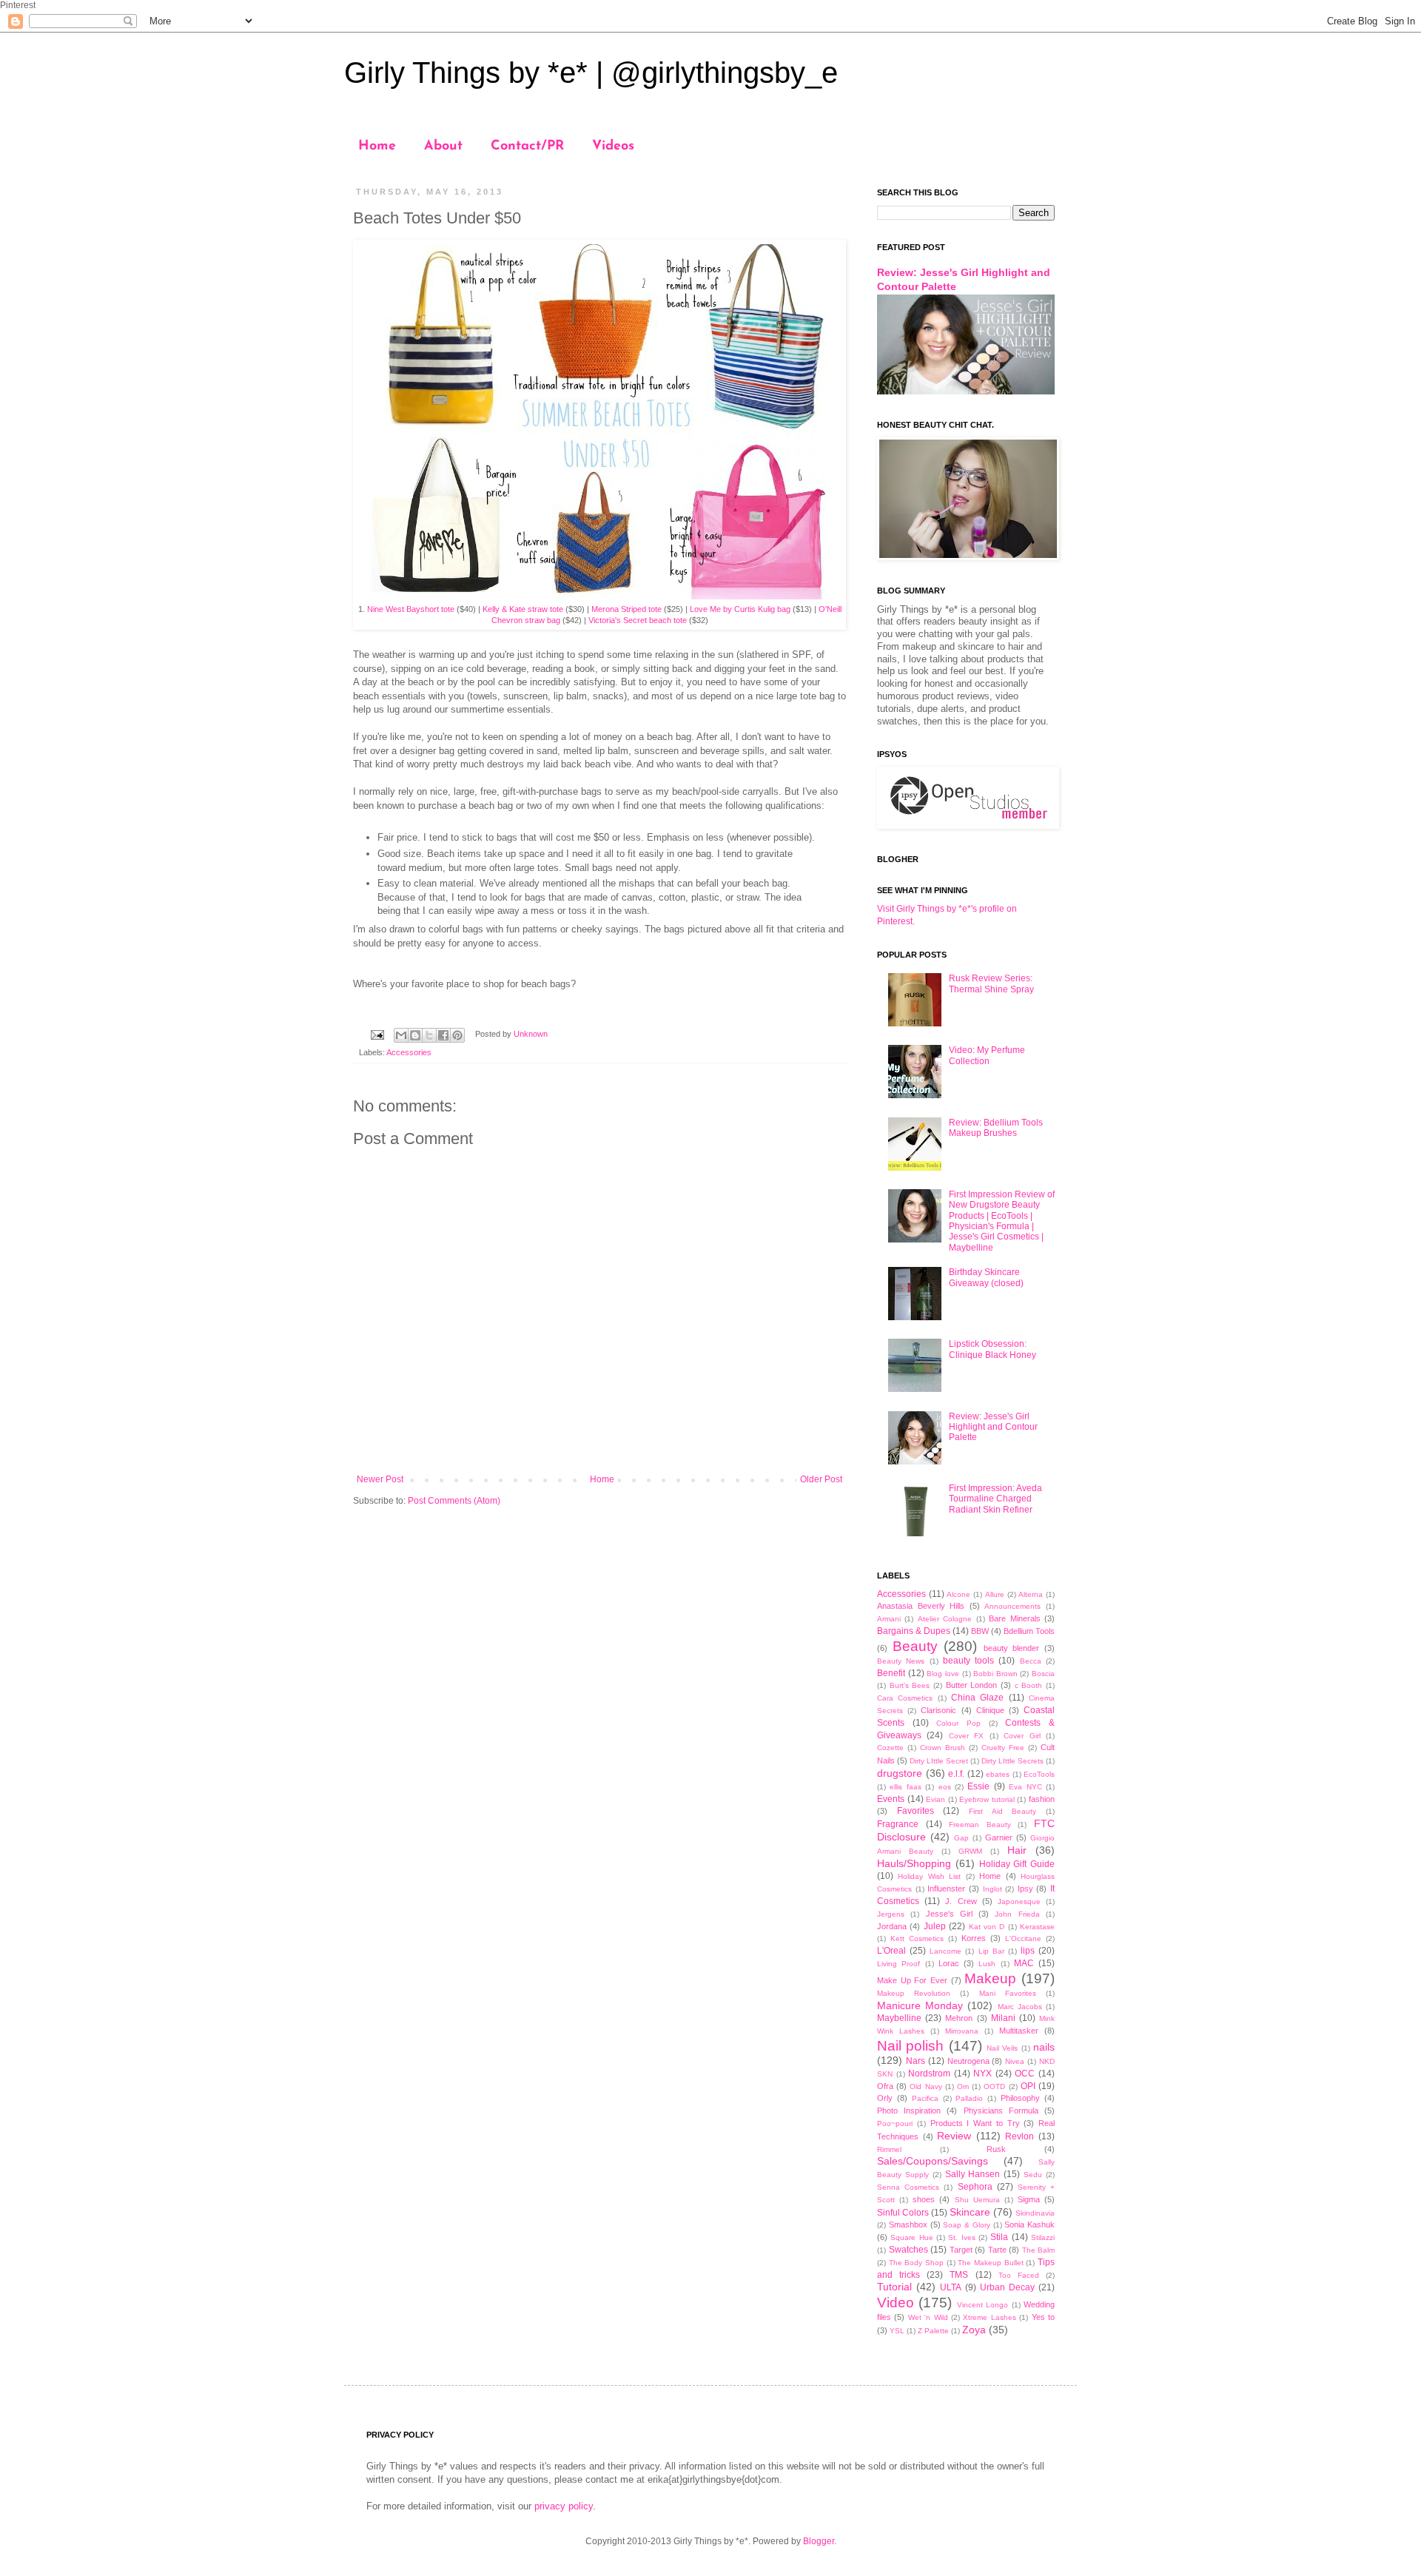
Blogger (819, 2541)
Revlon (1019, 2136)
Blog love (943, 1674)
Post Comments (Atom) (454, 1501)
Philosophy (1020, 2098)
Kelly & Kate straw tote (523, 609)
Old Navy (926, 2086)
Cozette (890, 1748)
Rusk (996, 2149)
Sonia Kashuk (1029, 2224)
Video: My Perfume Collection (987, 1055)
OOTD (994, 2086)
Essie (978, 1786)
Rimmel (889, 2149)
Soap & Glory (967, 2225)
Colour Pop (958, 1723)
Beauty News (901, 1661)
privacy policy (564, 2506)
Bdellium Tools (1029, 1631)
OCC (1025, 2074)
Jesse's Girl (949, 1914)
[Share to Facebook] (443, 1035)
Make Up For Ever (912, 1980)
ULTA (951, 2287)
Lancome (945, 1951)
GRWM (970, 1851)
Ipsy (1025, 1889)
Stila (999, 2237)
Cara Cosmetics (905, 1698)
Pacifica (925, 2098)
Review (954, 2136)
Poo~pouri (895, 2123)
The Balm (1039, 2250)
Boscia (1043, 1674)
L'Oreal (891, 1951)
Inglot (992, 1889)
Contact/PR (527, 147)
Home (377, 147)
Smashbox (908, 2224)
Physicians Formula (1001, 2111)
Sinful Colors (903, 2213)
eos (945, 1787)
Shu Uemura (977, 2200)
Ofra (885, 2086)
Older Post (821, 1479)
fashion (1042, 1799)
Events (891, 1799)
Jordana (892, 1926)
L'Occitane (1023, 1938)
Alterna (1031, 1594)
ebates (998, 1774)
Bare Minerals (1014, 1618)
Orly (885, 2098)
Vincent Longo (982, 2305)
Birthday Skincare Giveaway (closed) (986, 1277)
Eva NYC (1025, 1787)
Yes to (1043, 2317)
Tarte (997, 2250)
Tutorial (894, 2287)
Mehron (959, 2018)
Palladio (969, 2098)
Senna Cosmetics (908, 2187)
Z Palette (933, 2331)
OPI (1028, 2086)
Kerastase (1037, 1927)
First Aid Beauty (1002, 1811)
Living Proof (898, 1964)
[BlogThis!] (415, 1035)
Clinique (990, 1710)
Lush (987, 1964)
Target (961, 2250)
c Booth (1029, 1685)
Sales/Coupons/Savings (933, 2161)
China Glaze (977, 1698)
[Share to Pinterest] (457, 1035)
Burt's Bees (910, 1685)
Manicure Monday (920, 2005)
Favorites (916, 1811)
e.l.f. (956, 1774)
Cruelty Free (1003, 1748)
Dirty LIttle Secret (939, 1761)
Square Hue (911, 2237)
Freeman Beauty (980, 1825)
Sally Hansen (973, 2174)
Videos (613, 147)
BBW (980, 1631)
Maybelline (899, 2018)
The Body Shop (916, 2263)
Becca (1031, 1661)
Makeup (990, 1978)
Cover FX (966, 1736)
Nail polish (910, 2046)
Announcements (1012, 1606)
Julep (935, 1926)
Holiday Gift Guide (1017, 1864)
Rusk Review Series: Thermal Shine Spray (991, 983)
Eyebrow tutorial (987, 1799)
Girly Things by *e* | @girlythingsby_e (591, 73)
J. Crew (961, 1901)
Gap (961, 1838)
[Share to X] (429, 1035)
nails (1044, 2047)
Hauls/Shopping (914, 1863)
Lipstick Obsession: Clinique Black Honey (992, 1349)
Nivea (1015, 2061)
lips (1028, 1951)
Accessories (409, 1052)
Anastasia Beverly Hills (921, 1606)
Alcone (958, 1594)
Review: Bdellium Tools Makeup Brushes (996, 1128)
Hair (1017, 1850)
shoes (924, 2199)
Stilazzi (1043, 2237)
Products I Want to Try (975, 2123)
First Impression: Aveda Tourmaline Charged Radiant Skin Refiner (995, 1499)
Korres (974, 1938)
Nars (916, 2061)
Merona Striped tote (625, 609)
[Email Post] (377, 1034)
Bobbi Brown (995, 1674)
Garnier (999, 1837)
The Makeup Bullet (990, 2263)
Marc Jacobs (1020, 2007)
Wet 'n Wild (928, 2317)
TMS (959, 2275)
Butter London (972, 1685)
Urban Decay (1007, 2287)
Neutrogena (968, 2061)
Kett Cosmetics (917, 1938)
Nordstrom (929, 2074)
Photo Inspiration (909, 2111)
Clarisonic (938, 1710)
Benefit (891, 1673)
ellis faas (905, 1787)
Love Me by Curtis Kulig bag (740, 609)
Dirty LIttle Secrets (1012, 1761)
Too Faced (1019, 2275)
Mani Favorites (1008, 1993)
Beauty (915, 1646)
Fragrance (898, 1824)
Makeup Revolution (914, 1993)
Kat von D (987, 1927)
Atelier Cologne (945, 1619)
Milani (1003, 2018)
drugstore (900, 1773)
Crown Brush (943, 1748)
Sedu (1033, 2175)
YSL (897, 2331)
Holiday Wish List (929, 1876)
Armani (889, 1619)
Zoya (974, 2330)
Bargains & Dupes (914, 1631)
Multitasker (1019, 2031)
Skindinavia (1035, 2213)
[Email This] (401, 1035)
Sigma (1029, 2199)
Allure (995, 1594)
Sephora (975, 2187)
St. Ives (961, 2237)
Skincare (970, 2212)
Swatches (908, 2250)
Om (963, 2086)
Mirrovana (962, 2031)
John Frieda (1017, 1914)
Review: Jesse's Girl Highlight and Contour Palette (993, 1427)
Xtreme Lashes (989, 2317)
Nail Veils (1002, 2048)
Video (896, 2303)
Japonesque (1019, 1901)
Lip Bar (991, 1951)
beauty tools (968, 1661)
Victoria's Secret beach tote (638, 620)
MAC (1024, 1963)
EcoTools (1039, 1774)
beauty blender (1012, 1648)
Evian (935, 1799)
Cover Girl (1022, 1736)
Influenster (946, 1889)
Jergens (891, 1914)
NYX (982, 2074)
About (443, 147)
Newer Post (380, 1479)
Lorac (949, 1963)
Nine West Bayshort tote (411, 609)
